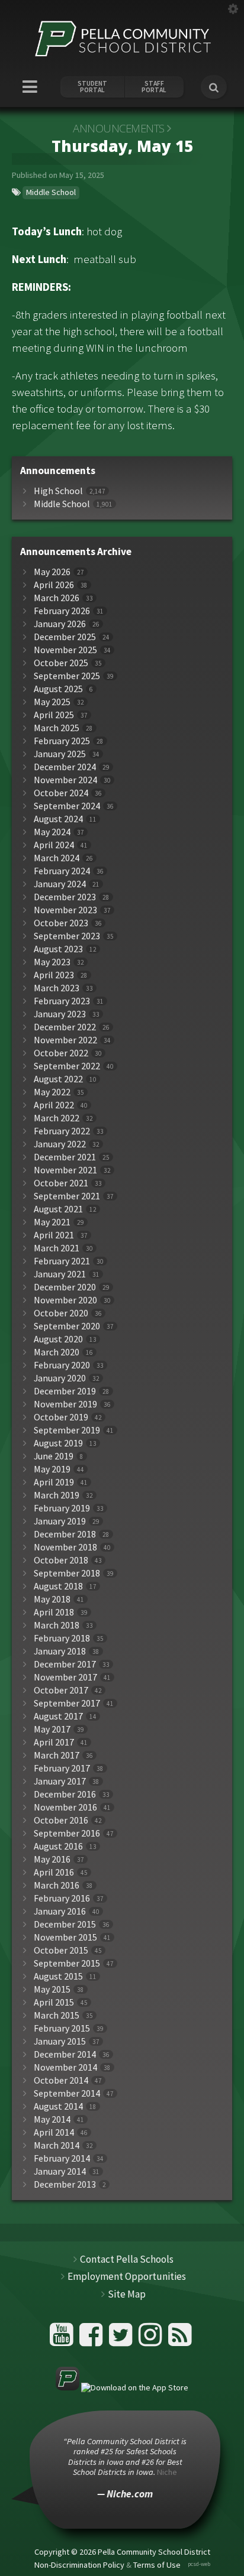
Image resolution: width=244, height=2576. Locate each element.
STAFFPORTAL (154, 87)
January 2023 (60, 1014)
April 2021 (54, 1235)
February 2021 (62, 1261)
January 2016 (60, 1911)
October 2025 (61, 663)
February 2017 (62, 1768)
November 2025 (65, 650)
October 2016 (61, 1820)
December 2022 (65, 1027)
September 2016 (67, 1833)
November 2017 (65, 1677)
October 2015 (61, 1950)
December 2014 (65, 2054)
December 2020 (65, 1287)
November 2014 (65, 2067)
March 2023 (57, 988)
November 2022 (65, 1040)
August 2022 (58, 1079)
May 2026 (52, 572)
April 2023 (54, 975)
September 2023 (67, 936)
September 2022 (67, 1066)
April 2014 (54, 2132)
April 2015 (54, 2002)
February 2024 (62, 871)
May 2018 (52, 1599)
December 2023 (65, 897)
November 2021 (65, 1170)
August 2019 (58, 1443)
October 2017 (61, 1690)
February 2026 (62, 611)
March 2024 (57, 858)
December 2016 (65, 1794)
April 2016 (54, 1872)
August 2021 (58, 1209)
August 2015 (58, 1976)
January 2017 (60, 1781)
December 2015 (65, 1924)
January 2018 (60, 1651)
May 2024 (52, 832)
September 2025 (67, 676)
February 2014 (62, 2158)
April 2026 (54, 585)
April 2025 (54, 715)
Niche (167, 2472)
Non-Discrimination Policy (79, 2565)
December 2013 (65, 2184)
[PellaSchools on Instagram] (152, 2339)
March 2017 (57, 1755)
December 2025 (65, 637)
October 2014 (61, 2080)
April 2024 (54, 845)
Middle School (51, 192)
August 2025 (58, 689)
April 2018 (54, 1612)
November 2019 (65, 1404)
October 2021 (61, 1183)
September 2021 (67, 1196)
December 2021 (65, 1157)
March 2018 (57, 1625)
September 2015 (67, 1963)
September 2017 (67, 1703)
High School (58, 491)
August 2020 (58, 1339)
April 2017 (54, 1742)
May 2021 (52, 1222)
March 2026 (57, 598)
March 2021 (57, 1248)
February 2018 (62, 1638)
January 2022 (60, 1144)
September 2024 (67, 806)
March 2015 (57, 2015)
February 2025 (62, 741)
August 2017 (58, 1716)
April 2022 (54, 1105)
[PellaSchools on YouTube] (63, 2339)
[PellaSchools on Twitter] (122, 2339)
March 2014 (57, 2145)
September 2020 (67, 1326)
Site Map (127, 2294)
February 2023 (62, 1001)
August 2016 (58, 1846)
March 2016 (57, 1885)
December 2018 (65, 1534)
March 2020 (57, 1352)
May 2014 (52, 2119)
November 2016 (65, 1807)
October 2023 (61, 923)
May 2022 (52, 1092)
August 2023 (58, 949)
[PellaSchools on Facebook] (93, 2339)
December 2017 (65, 1664)
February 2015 (62, 2028)
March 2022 (57, 1118)
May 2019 (52, 1469)
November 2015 (65, 1937)
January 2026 (60, 624)
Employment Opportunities (127, 2276)
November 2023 (65, 910)
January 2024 (60, 884)
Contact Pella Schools (127, 2259)
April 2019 (54, 1482)
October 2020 (61, 1313)
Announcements (119, 128)
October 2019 (61, 1417)
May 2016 (52, 1859)
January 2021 (60, 1274)
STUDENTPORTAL (92, 87)
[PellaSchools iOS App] (122, 2387)
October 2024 (61, 793)
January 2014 (60, 2171)
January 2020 (60, 1378)
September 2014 (67, 2093)
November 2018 (65, 1547)
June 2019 (54, 1456)
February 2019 (62, 1508)
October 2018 (61, 1560)
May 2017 (52, 1729)
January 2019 (60, 1521)
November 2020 (65, 1300)
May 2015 (52, 1989)
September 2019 (67, 1430)
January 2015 (60, 2041)
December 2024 (65, 767)
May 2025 (52, 702)
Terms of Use (157, 2565)
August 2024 (58, 819)
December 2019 (65, 1391)
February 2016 (62, 1898)
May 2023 (52, 962)
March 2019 (57, 1495)
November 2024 (65, 780)
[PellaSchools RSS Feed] (180, 2339)
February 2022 (62, 1131)
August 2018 (58, 1586)
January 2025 (60, 754)
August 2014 (58, 2106)
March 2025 (57, 728)
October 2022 (61, 1053)
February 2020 (62, 1365)
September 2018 (67, 1573)
